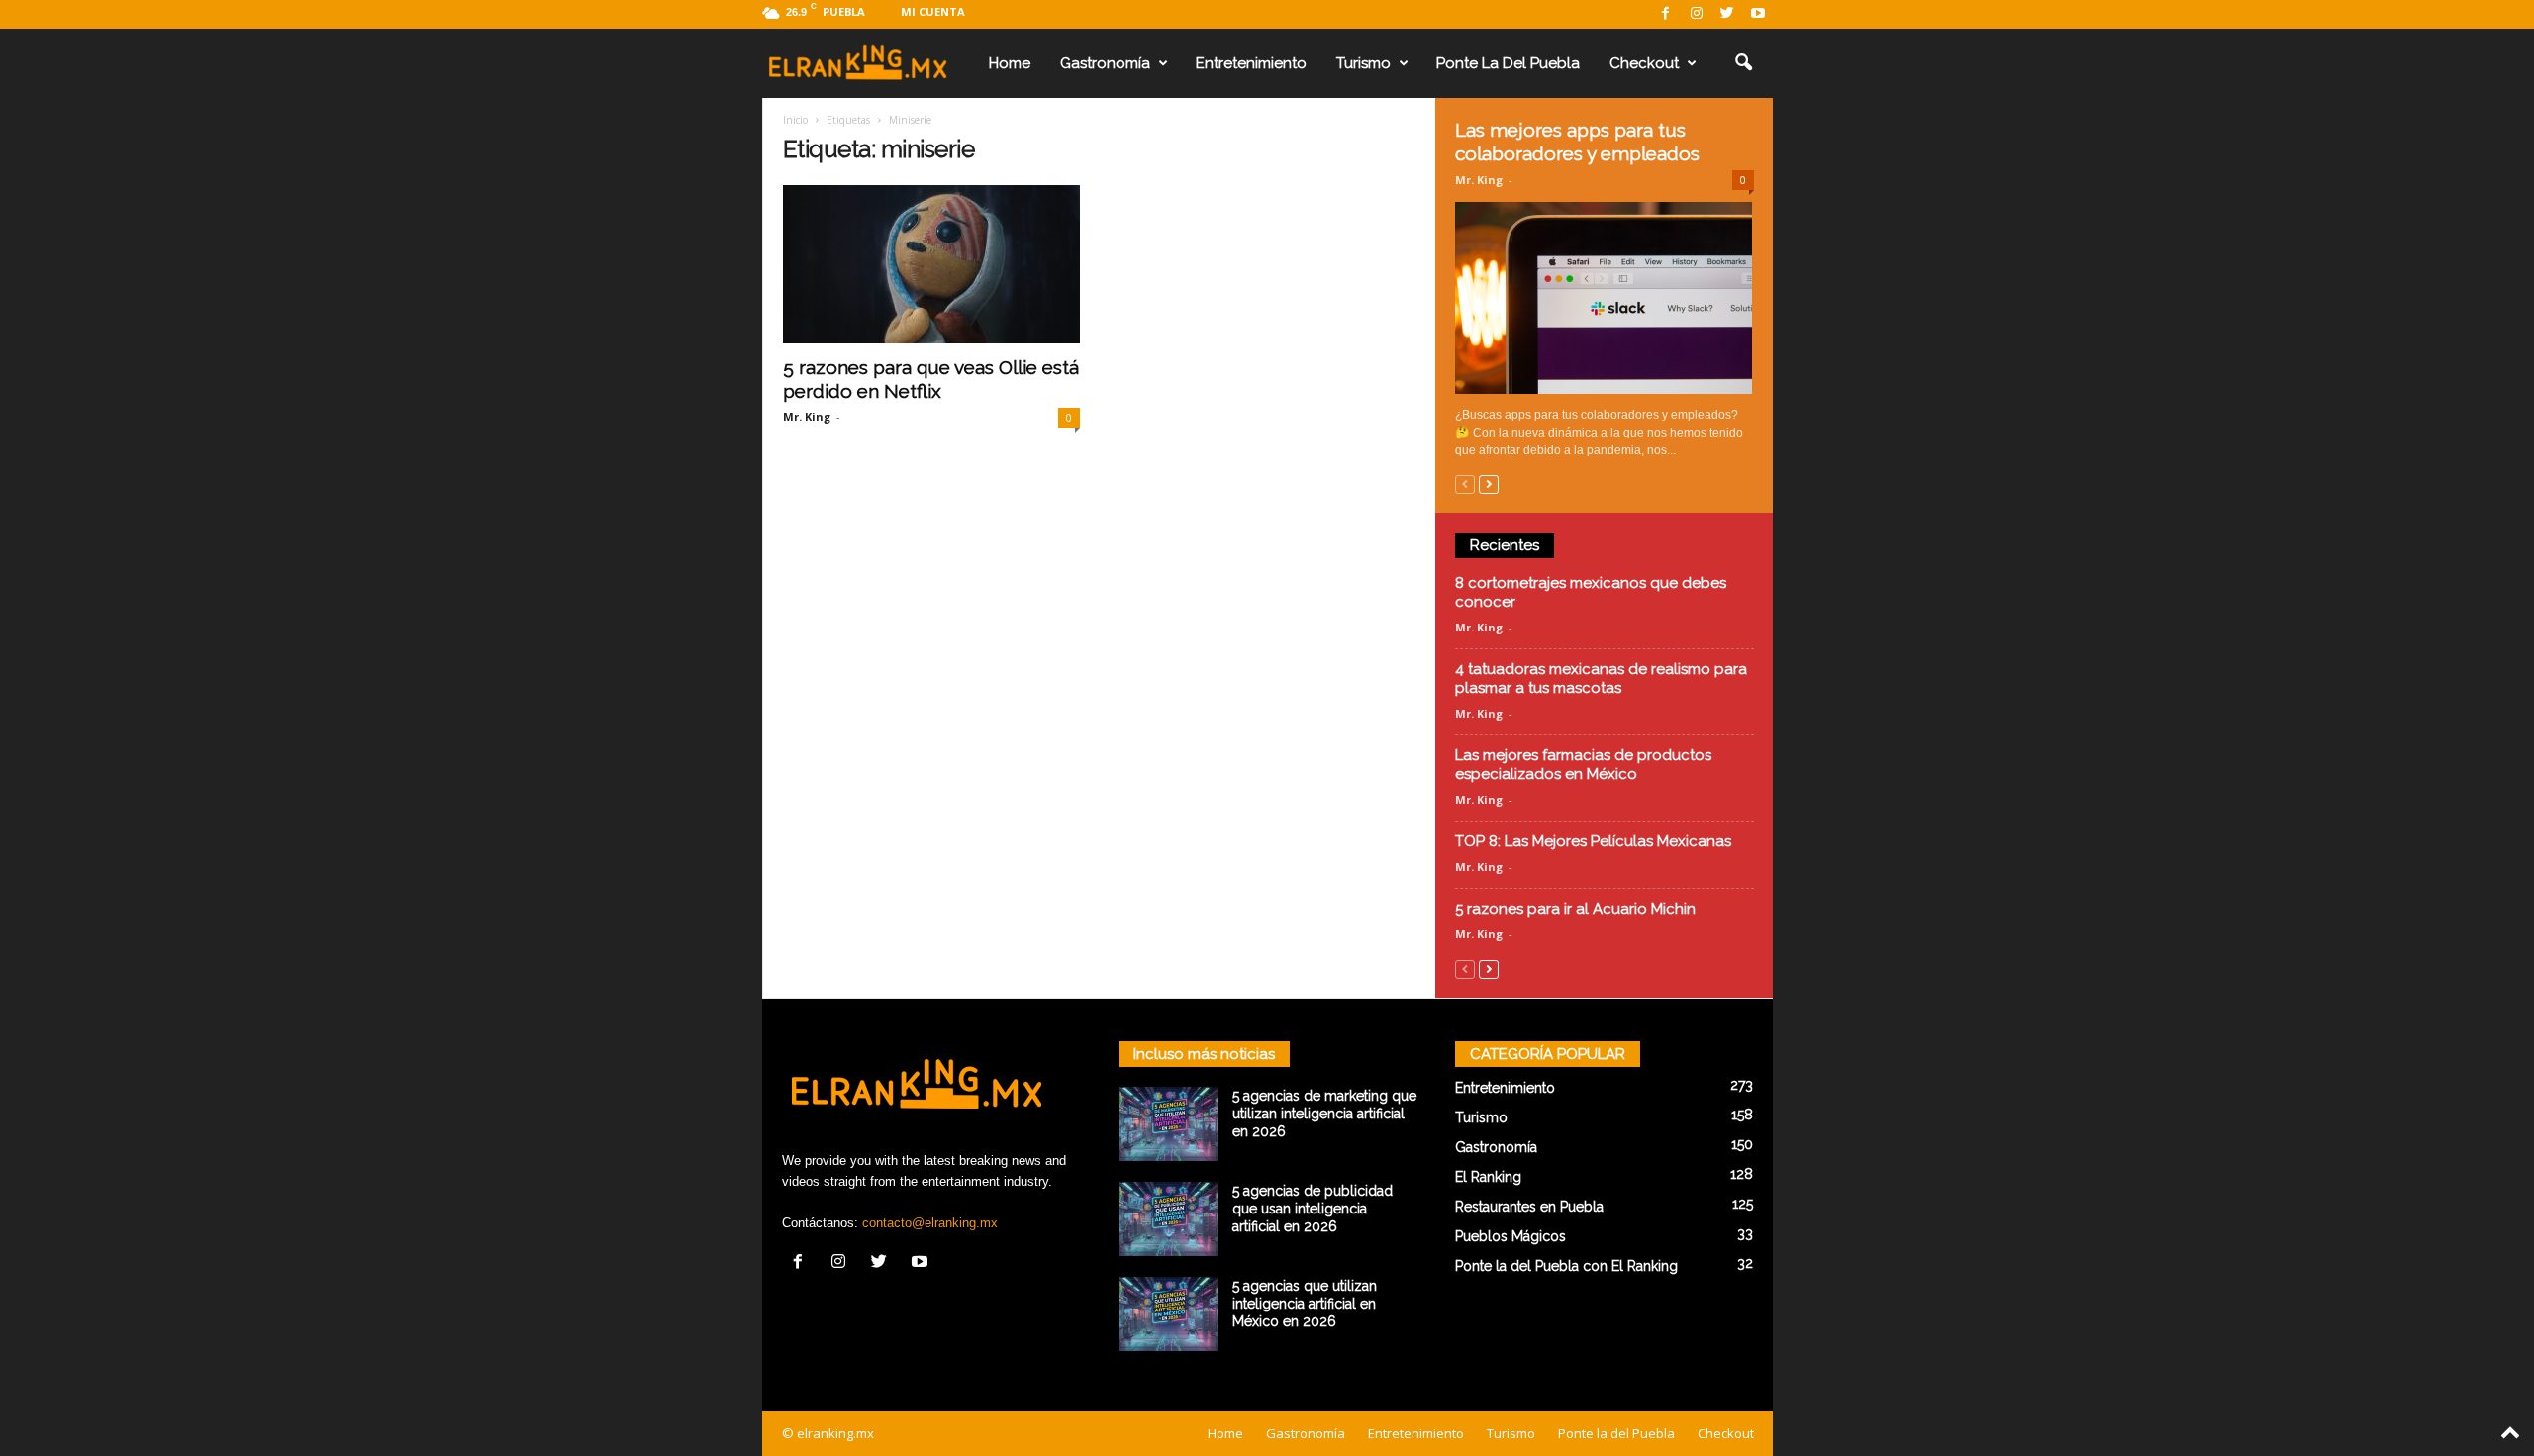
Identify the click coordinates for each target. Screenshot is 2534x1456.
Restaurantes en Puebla (1529, 1207)
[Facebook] (1666, 14)
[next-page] (1489, 484)
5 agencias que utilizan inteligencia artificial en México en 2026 (1305, 1304)
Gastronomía (1105, 63)
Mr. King (807, 416)
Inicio (795, 120)
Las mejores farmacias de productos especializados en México (1583, 765)
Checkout (1644, 63)
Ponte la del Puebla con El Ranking (1566, 1266)
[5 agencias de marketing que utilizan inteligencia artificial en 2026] (1168, 1124)
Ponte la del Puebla (1508, 63)
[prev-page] (1465, 484)
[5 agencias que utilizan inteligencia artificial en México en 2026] (1168, 1314)
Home (1010, 63)
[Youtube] (1758, 14)
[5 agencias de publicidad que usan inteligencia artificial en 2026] (1168, 1219)
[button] (1743, 63)
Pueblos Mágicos (1511, 1236)
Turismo (1364, 63)
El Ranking (1488, 1177)
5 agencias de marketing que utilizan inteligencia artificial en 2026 (1324, 1114)
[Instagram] (1697, 14)
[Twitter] (1727, 14)
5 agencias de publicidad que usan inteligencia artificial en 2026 (1313, 1209)
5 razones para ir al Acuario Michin (1575, 909)
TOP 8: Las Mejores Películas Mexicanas (1593, 841)
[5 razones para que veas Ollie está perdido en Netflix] (931, 264)
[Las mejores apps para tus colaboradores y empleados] (1605, 298)
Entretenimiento (1251, 63)
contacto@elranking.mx (930, 1223)
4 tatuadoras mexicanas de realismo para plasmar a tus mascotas (1601, 679)
